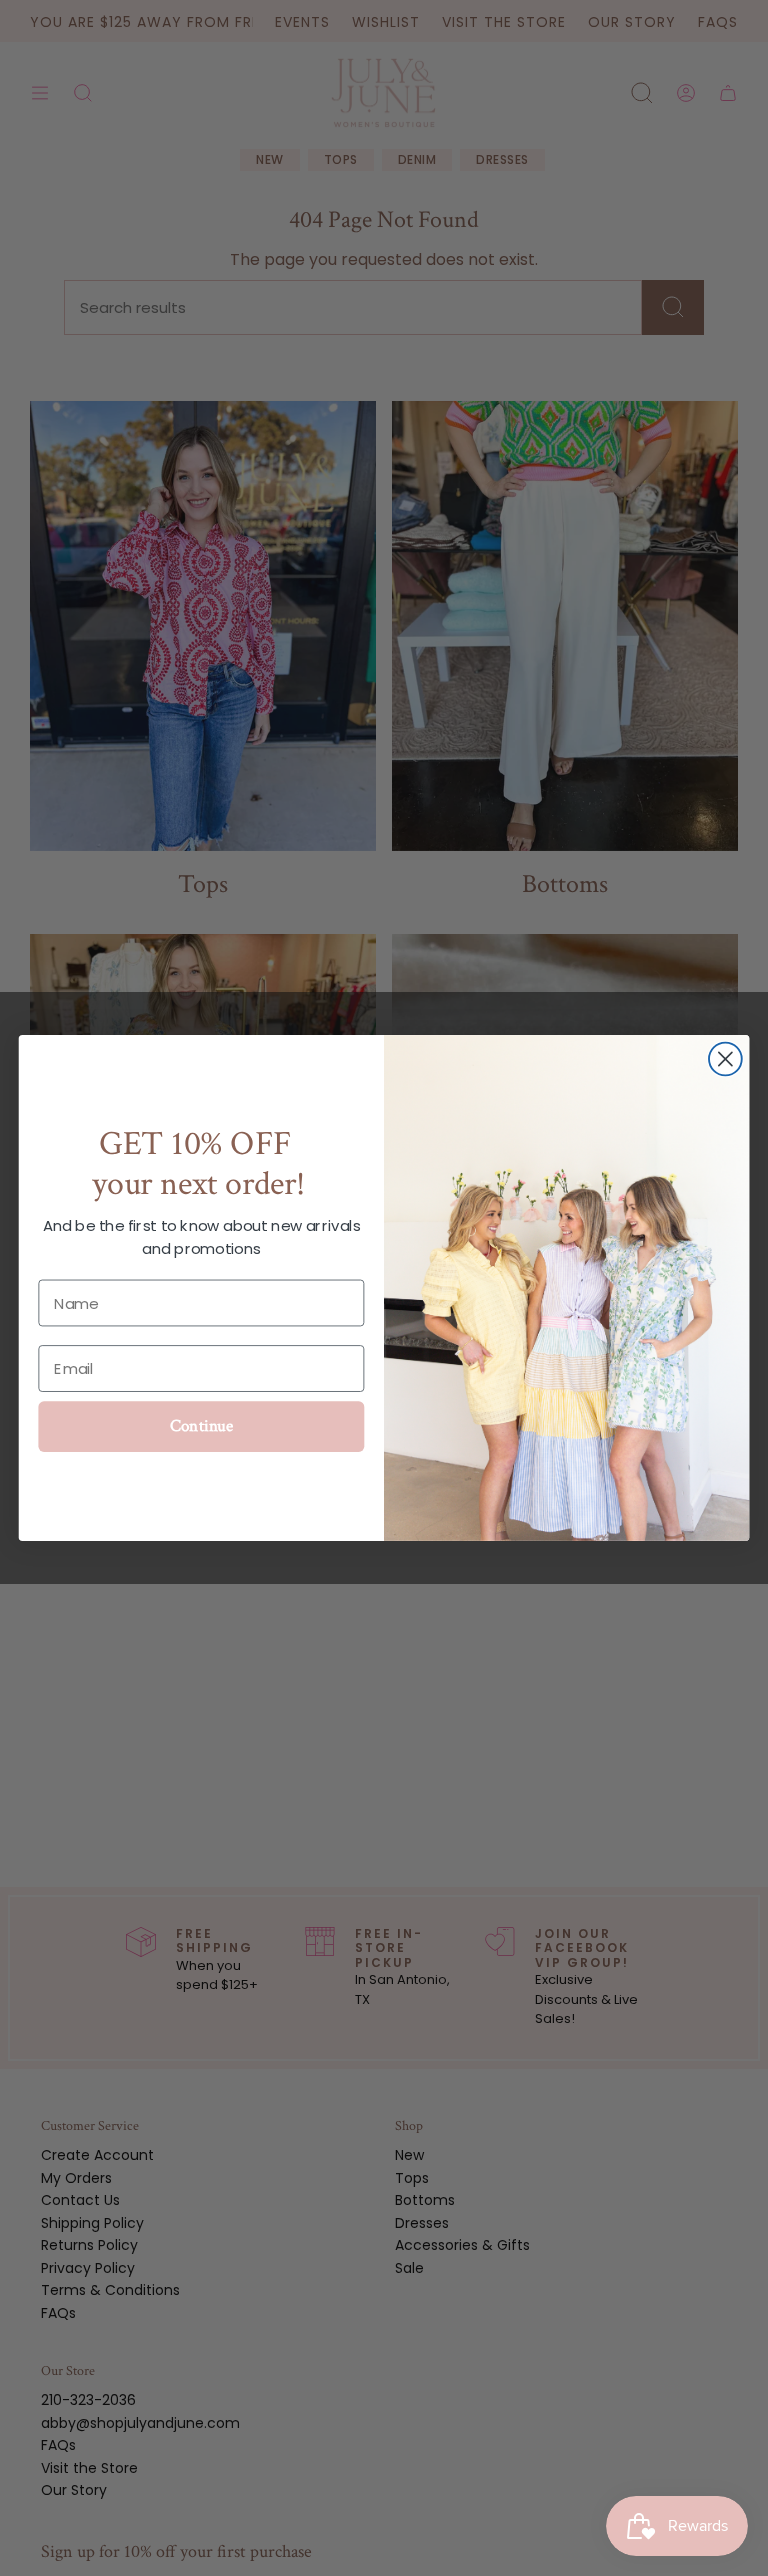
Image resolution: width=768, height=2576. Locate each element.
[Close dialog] (725, 1059)
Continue (202, 1427)
